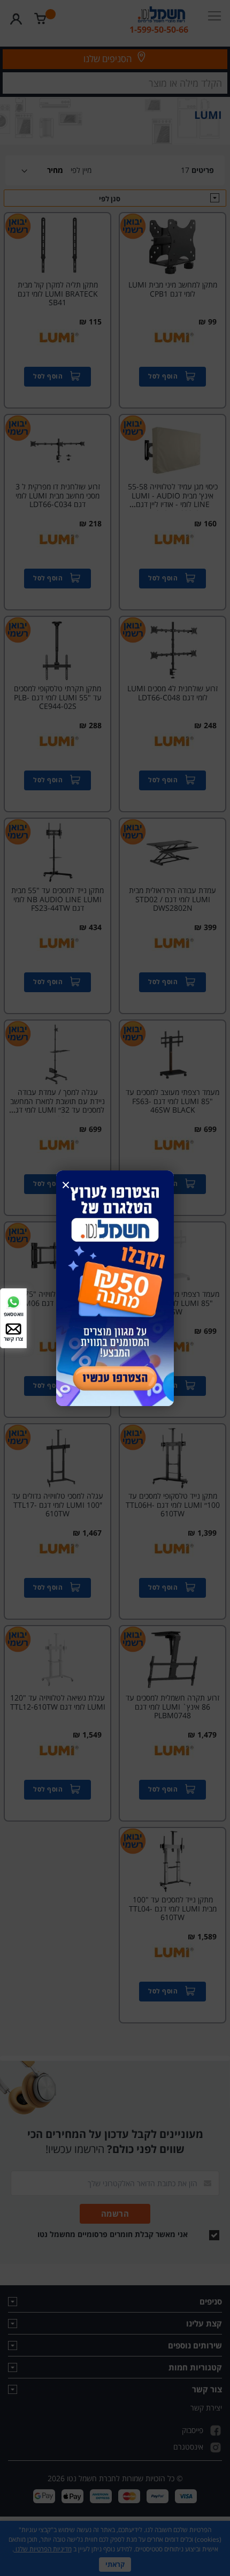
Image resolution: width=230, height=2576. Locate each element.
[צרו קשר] (13, 1328)
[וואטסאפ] (13, 1301)
